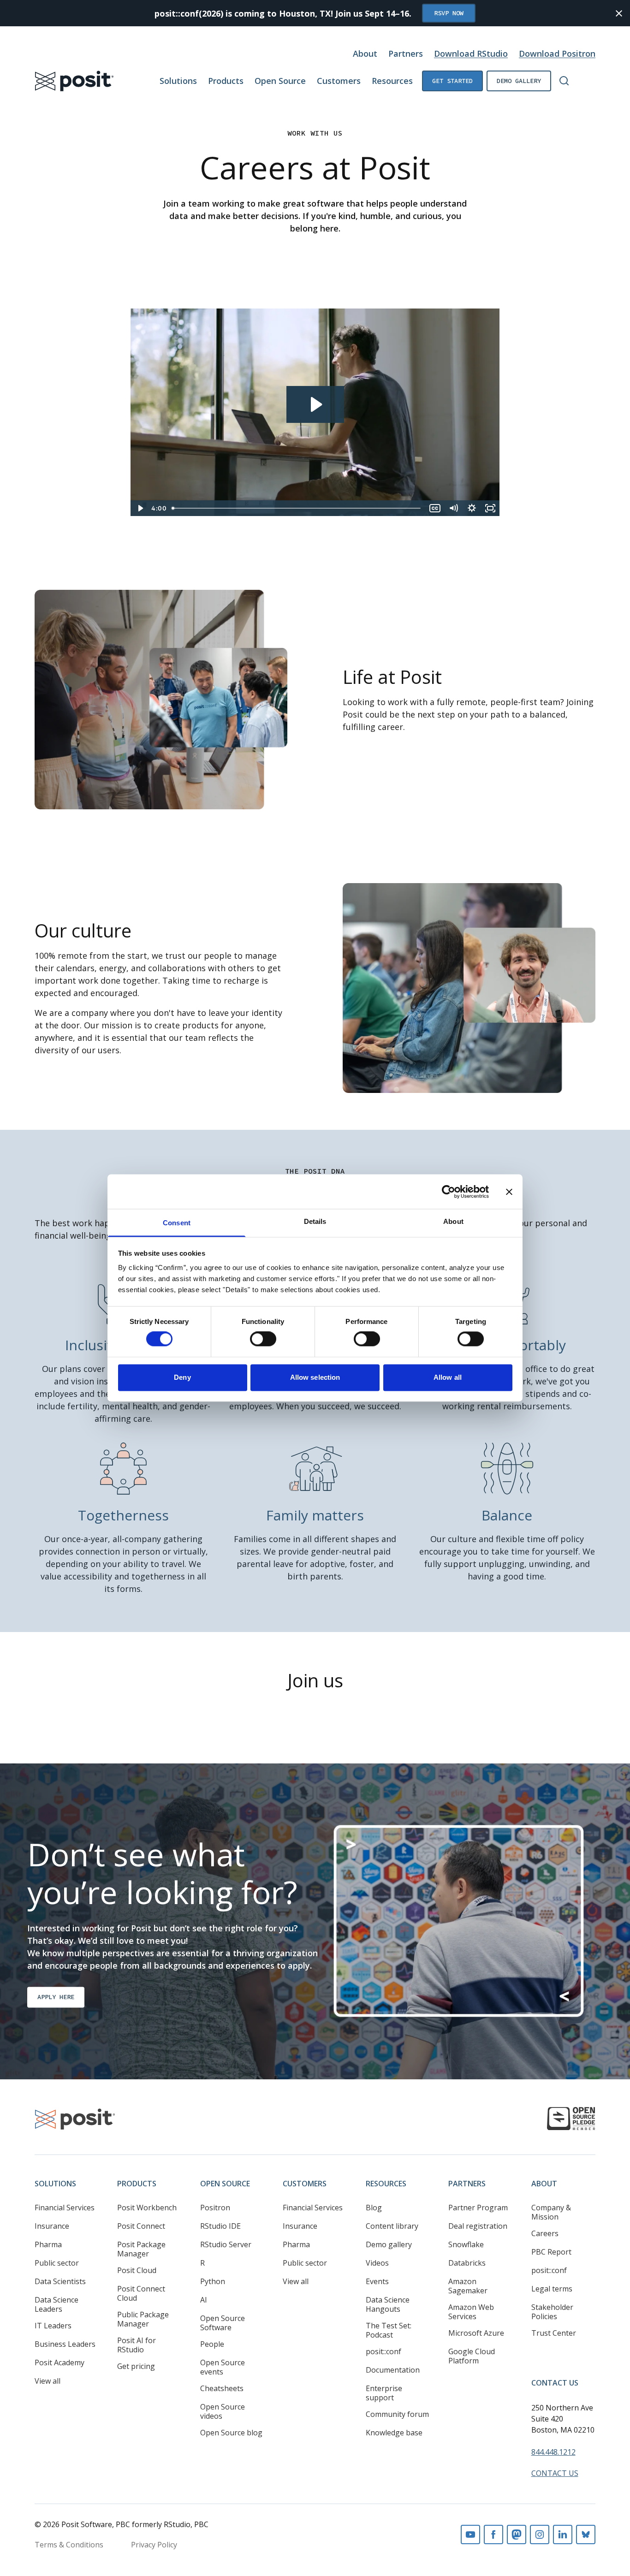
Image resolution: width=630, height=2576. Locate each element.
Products (226, 81)
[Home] (74, 81)
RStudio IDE (220, 2226)
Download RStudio (471, 53)
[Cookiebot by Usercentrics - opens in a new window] (449, 1192)
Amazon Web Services (471, 2312)
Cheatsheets (222, 2388)
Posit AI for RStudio (137, 2345)
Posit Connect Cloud (141, 2293)
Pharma (48, 2244)
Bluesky (586, 2534)
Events (377, 2281)
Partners (406, 53)
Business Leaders (65, 2344)
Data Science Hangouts (388, 2304)
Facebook (493, 2534)
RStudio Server (226, 2244)
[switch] (263, 1339)
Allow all (448, 1377)
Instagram (540, 2534)
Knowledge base (394, 2433)
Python (213, 2281)
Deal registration (478, 2226)
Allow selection (315, 1377)
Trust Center (554, 2333)
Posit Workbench (147, 2208)
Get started (452, 81)
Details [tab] (315, 1221)
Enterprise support (384, 2393)
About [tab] (453, 1221)
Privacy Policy (154, 2545)
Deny (182, 1377)
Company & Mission (551, 2212)
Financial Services (65, 2208)
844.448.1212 (553, 2452)
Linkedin (563, 2534)
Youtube (470, 2534)
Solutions (178, 81)
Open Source (280, 81)
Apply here (56, 1997)
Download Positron (557, 53)
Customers (339, 81)
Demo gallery (519, 81)
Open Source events (223, 2367)
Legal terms (552, 2289)
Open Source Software (223, 2323)
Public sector (57, 2263)
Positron (215, 2208)
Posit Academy (59, 2362)
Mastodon (517, 2534)
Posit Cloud (137, 2270)
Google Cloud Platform (472, 2356)
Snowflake (466, 2244)
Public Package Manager (143, 2319)
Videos (377, 2263)
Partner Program (478, 2208)
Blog (374, 2208)
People (212, 2344)
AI (204, 2300)
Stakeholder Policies (552, 2312)
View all (48, 2381)
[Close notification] (619, 13)
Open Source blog (231, 2433)
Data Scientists (60, 2281)
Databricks (467, 2263)
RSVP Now (449, 13)
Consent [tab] (177, 1223)
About (365, 53)
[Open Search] (564, 81)
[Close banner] (509, 1192)
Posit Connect (141, 2226)
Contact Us (555, 2383)
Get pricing (136, 2366)
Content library (392, 2226)
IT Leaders (53, 2326)
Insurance (52, 2226)
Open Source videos (223, 2411)
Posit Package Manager (141, 2249)
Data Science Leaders (56, 2304)
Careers (545, 2233)
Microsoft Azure (476, 2333)
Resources (392, 81)
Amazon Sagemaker (468, 2286)
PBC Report (551, 2252)
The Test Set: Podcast (389, 2330)
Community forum (397, 2414)
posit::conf (383, 2351)
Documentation (393, 2370)
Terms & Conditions (69, 2545)
